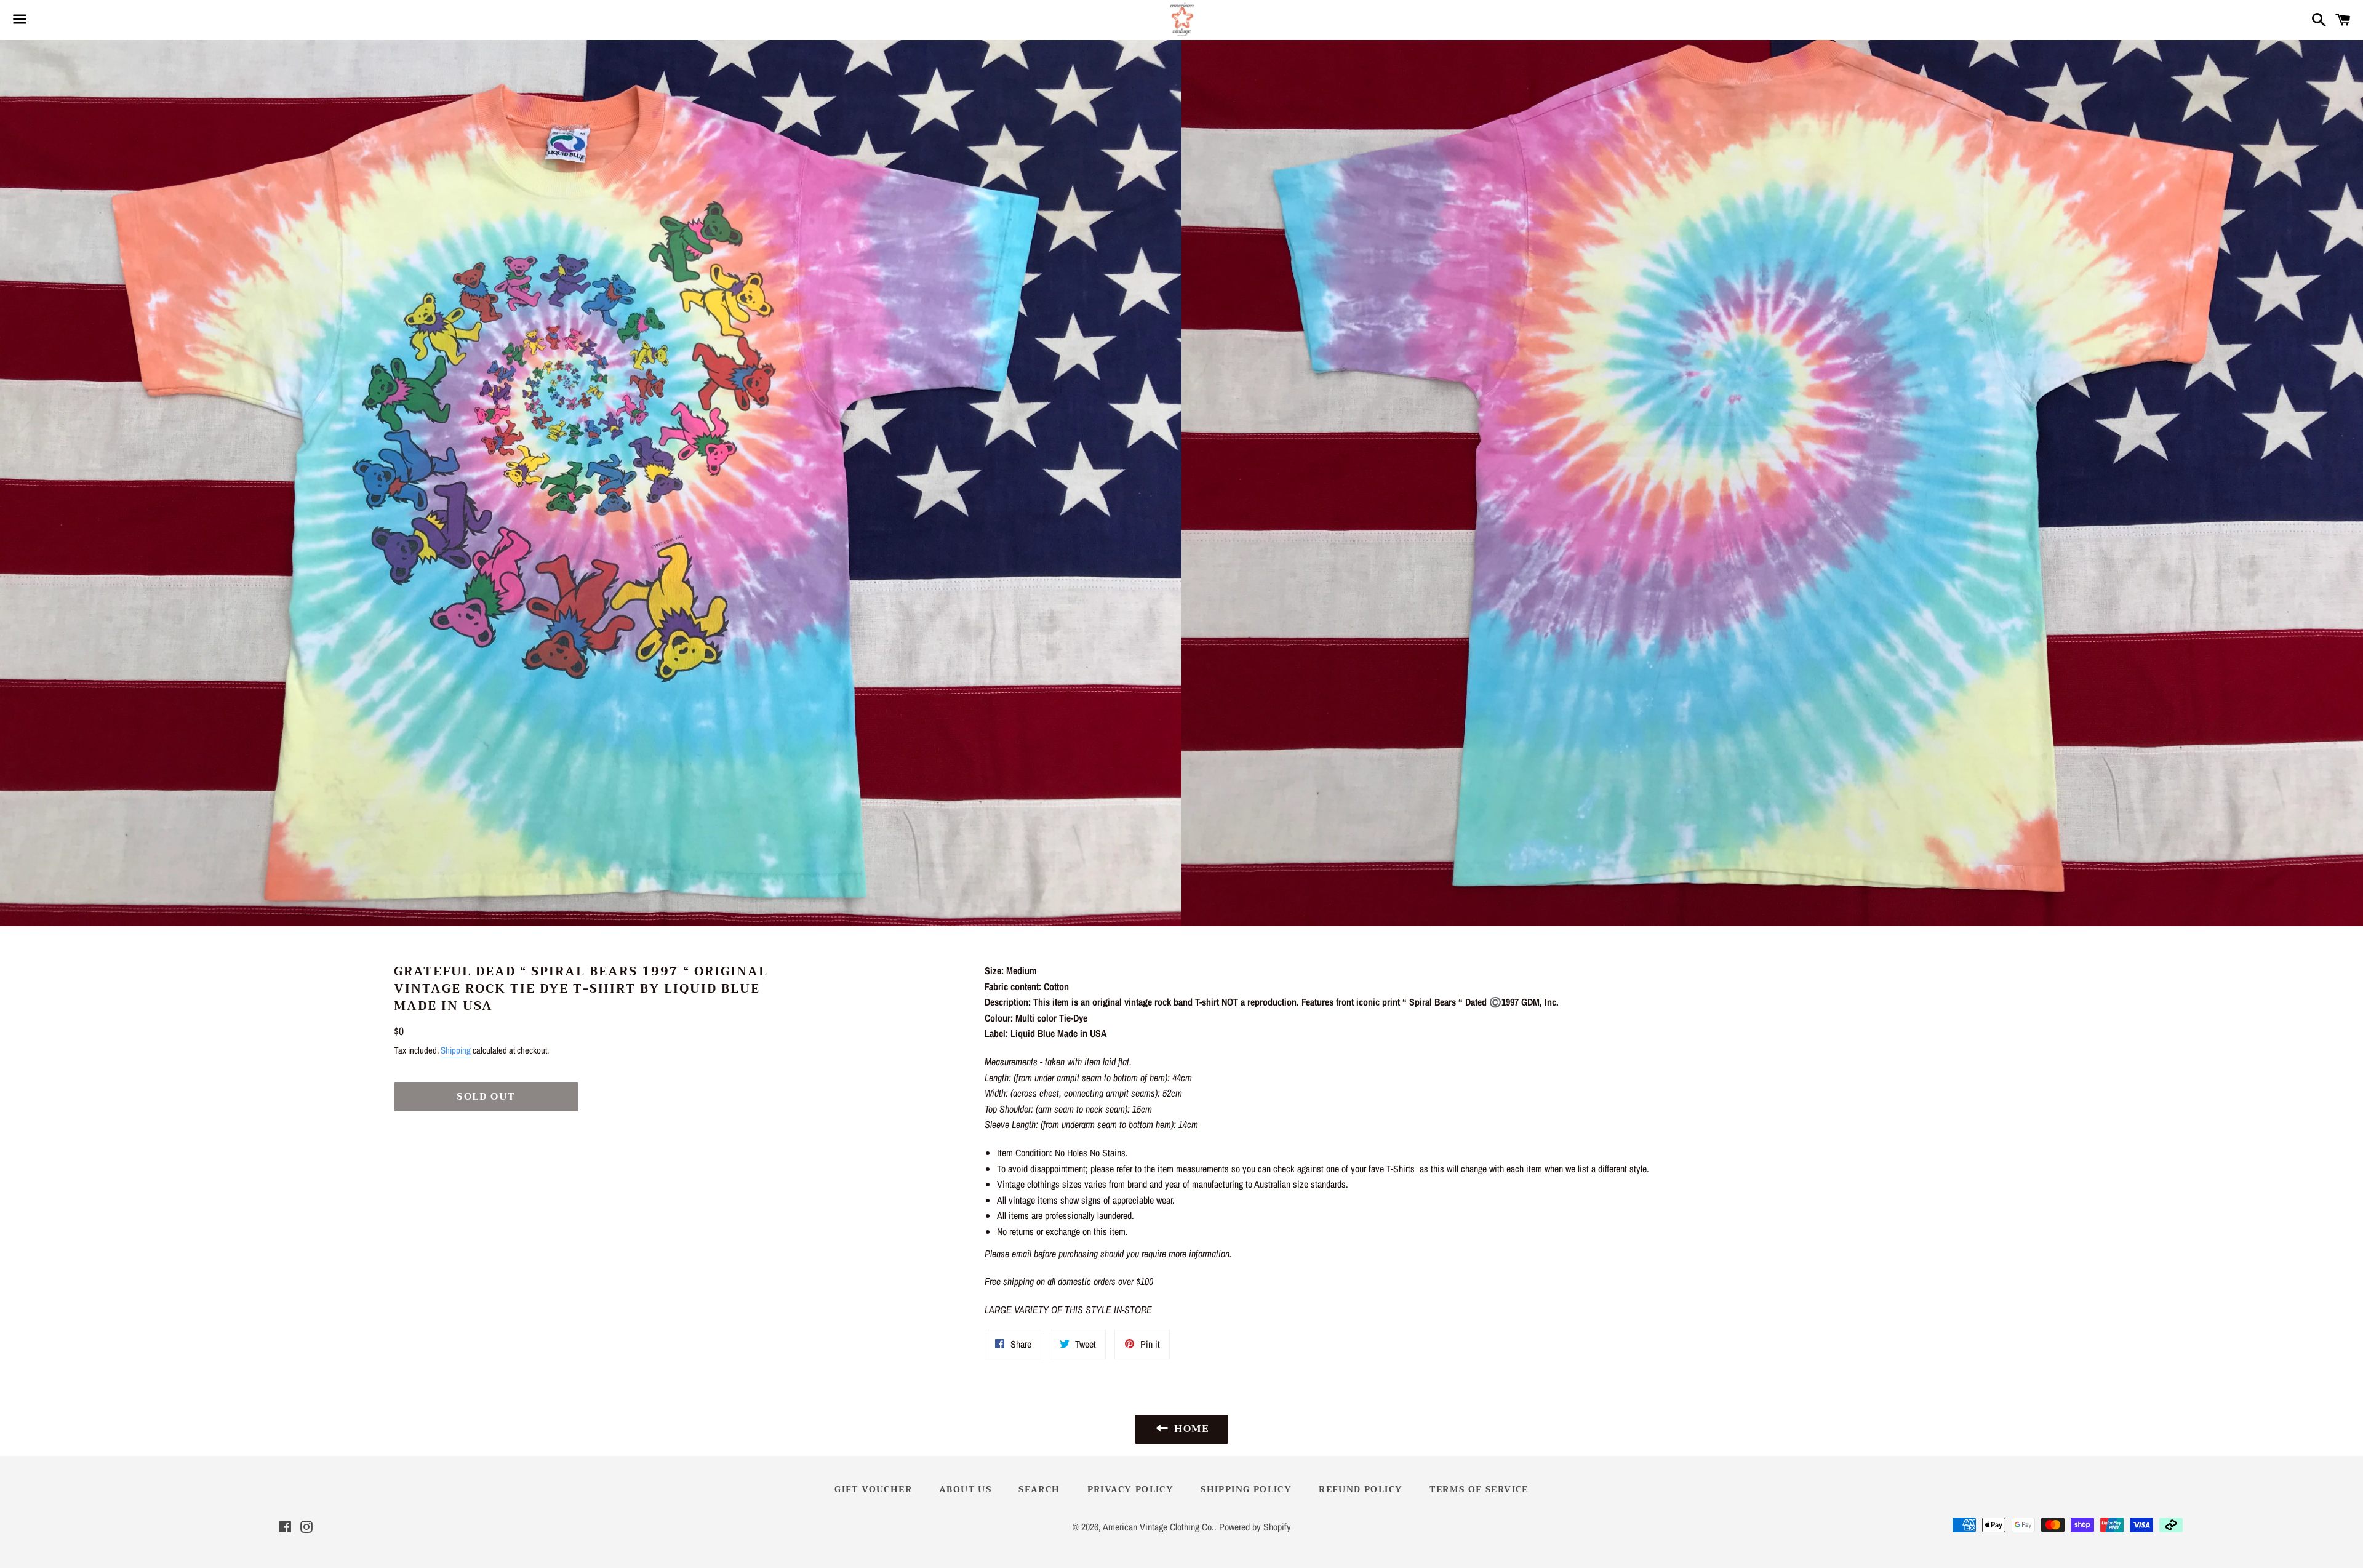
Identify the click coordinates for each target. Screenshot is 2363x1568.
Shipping (456, 1050)
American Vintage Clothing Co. (1158, 1527)
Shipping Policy (1246, 1489)
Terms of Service (1479, 1489)
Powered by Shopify (1255, 1527)
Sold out (486, 1097)
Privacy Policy (1131, 1489)
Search (1039, 1489)
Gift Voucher (873, 1489)
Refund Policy (1361, 1489)
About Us (965, 1489)
